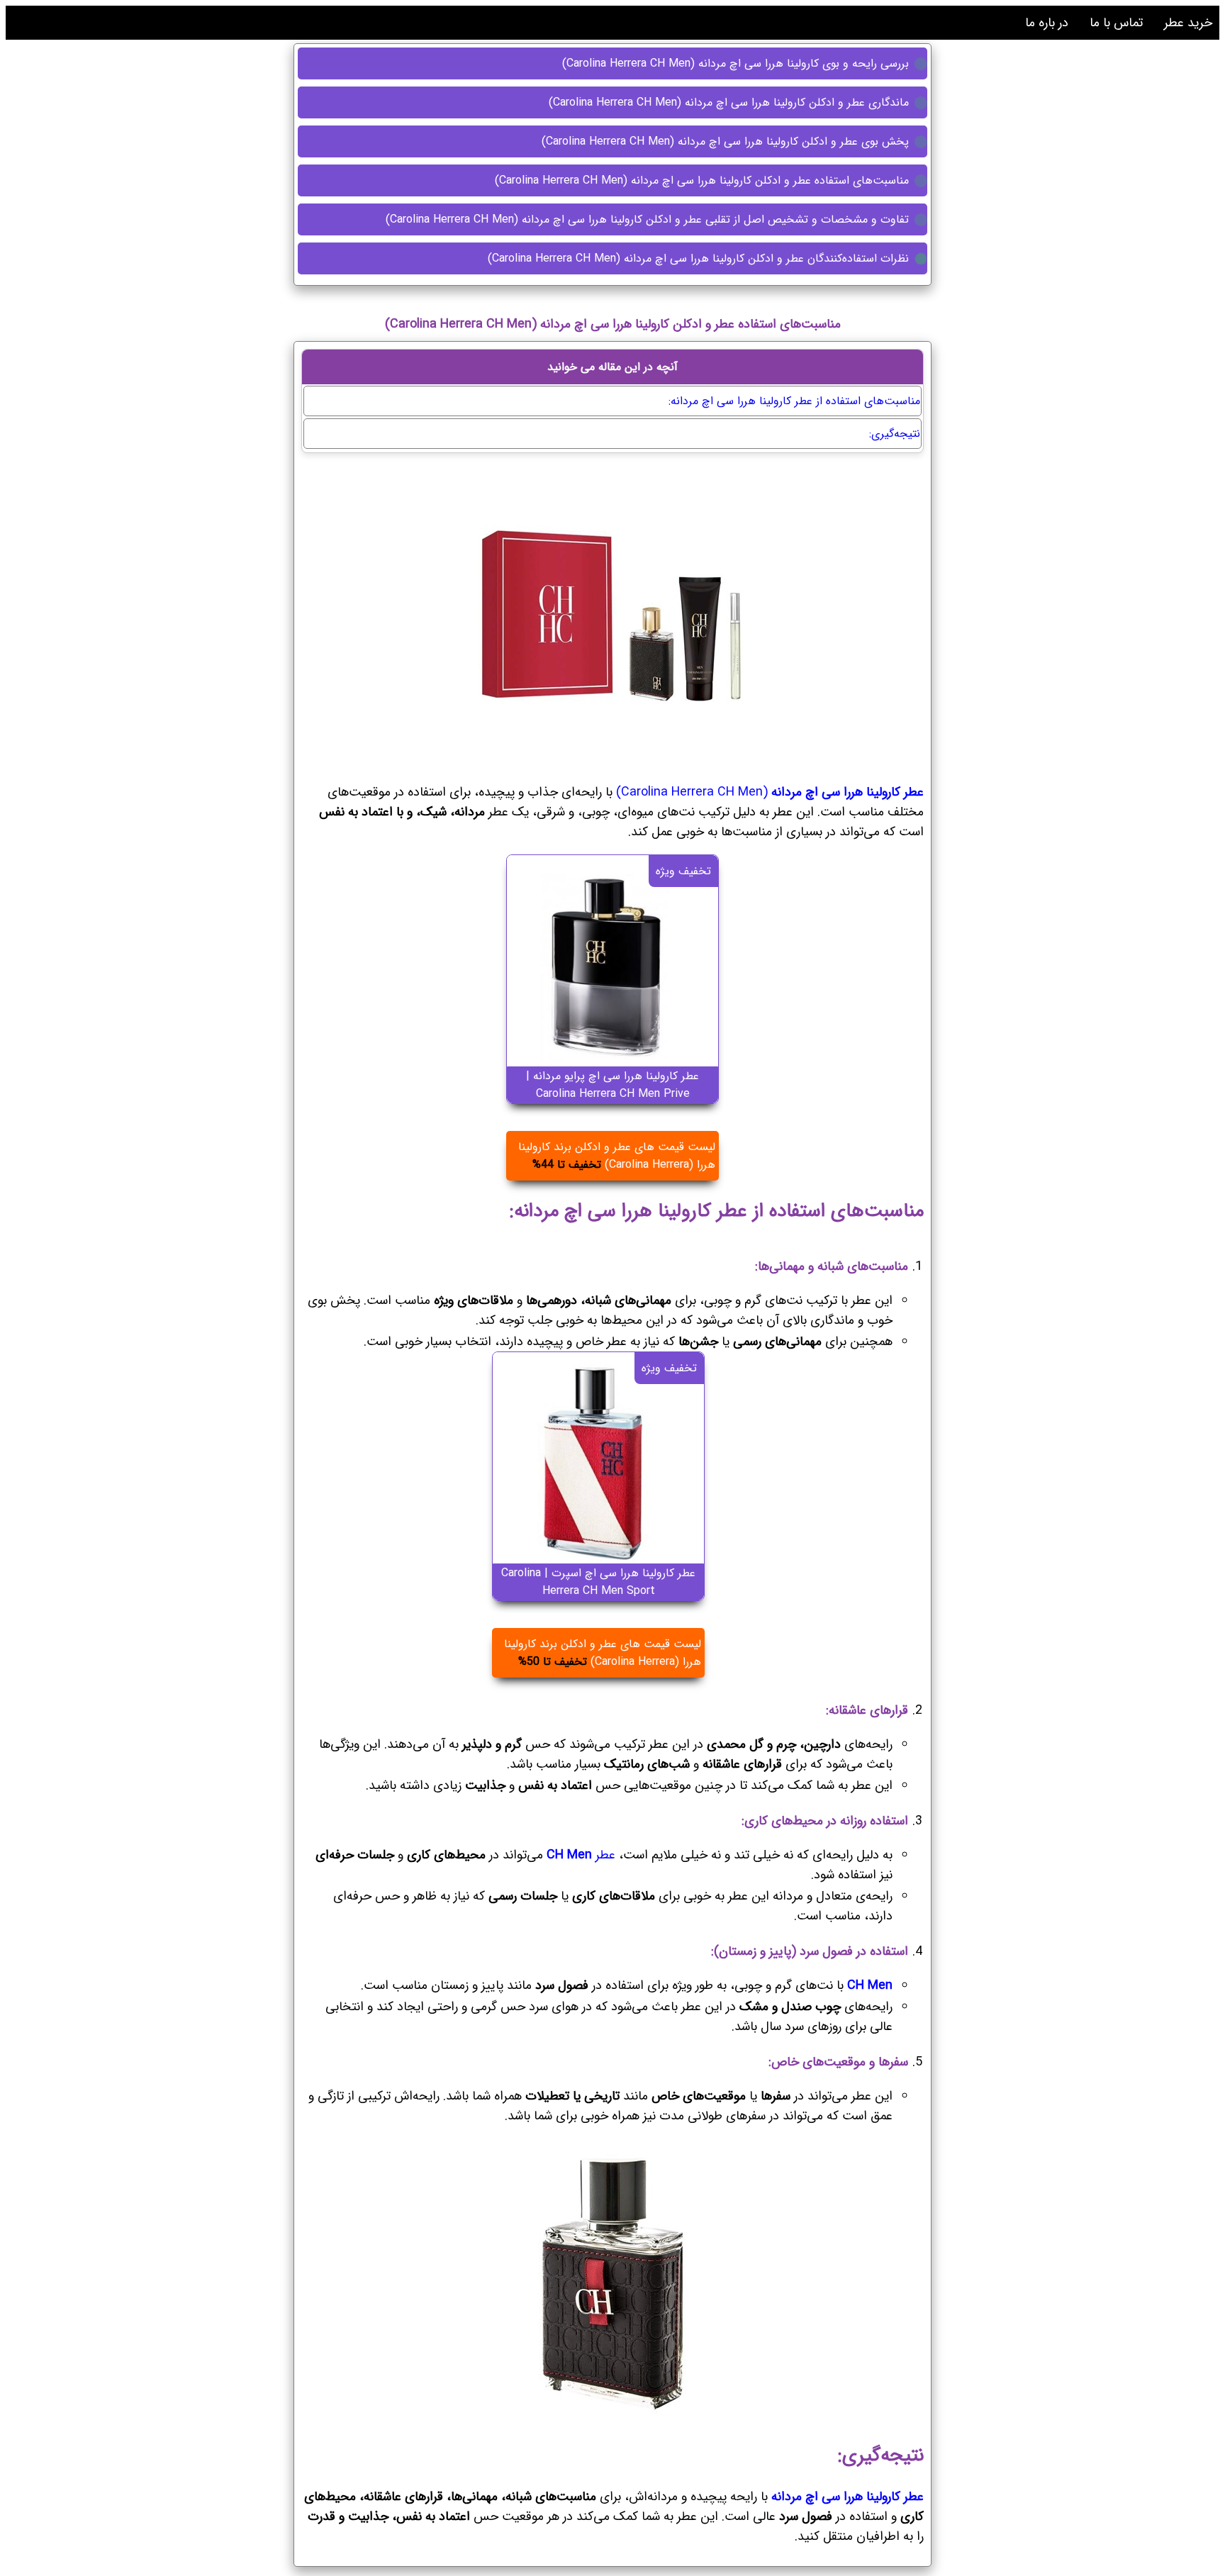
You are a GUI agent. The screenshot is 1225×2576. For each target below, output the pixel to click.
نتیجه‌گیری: (895, 434)
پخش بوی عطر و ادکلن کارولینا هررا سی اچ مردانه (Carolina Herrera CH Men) (727, 141)
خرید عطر (1188, 23)
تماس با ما (1116, 23)
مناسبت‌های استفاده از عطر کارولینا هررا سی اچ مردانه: (794, 401)
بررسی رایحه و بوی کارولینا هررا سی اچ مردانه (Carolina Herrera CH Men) (737, 63)
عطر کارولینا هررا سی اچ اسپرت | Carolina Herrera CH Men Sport (598, 1582)
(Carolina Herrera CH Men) (770, 792)
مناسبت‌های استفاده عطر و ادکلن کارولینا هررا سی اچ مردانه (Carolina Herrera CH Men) (704, 180)
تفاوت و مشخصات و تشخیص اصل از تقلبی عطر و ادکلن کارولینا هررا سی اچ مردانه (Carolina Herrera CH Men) (649, 219)
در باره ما (1047, 23)
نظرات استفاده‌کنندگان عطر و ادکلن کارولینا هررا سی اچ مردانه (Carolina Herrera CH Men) (700, 258)
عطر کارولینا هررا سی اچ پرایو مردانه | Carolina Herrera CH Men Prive (612, 1085)
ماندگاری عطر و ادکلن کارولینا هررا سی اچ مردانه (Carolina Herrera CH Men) (731, 102)
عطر (581, 1855)
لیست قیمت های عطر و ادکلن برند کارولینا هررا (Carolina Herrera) (617, 1156)
